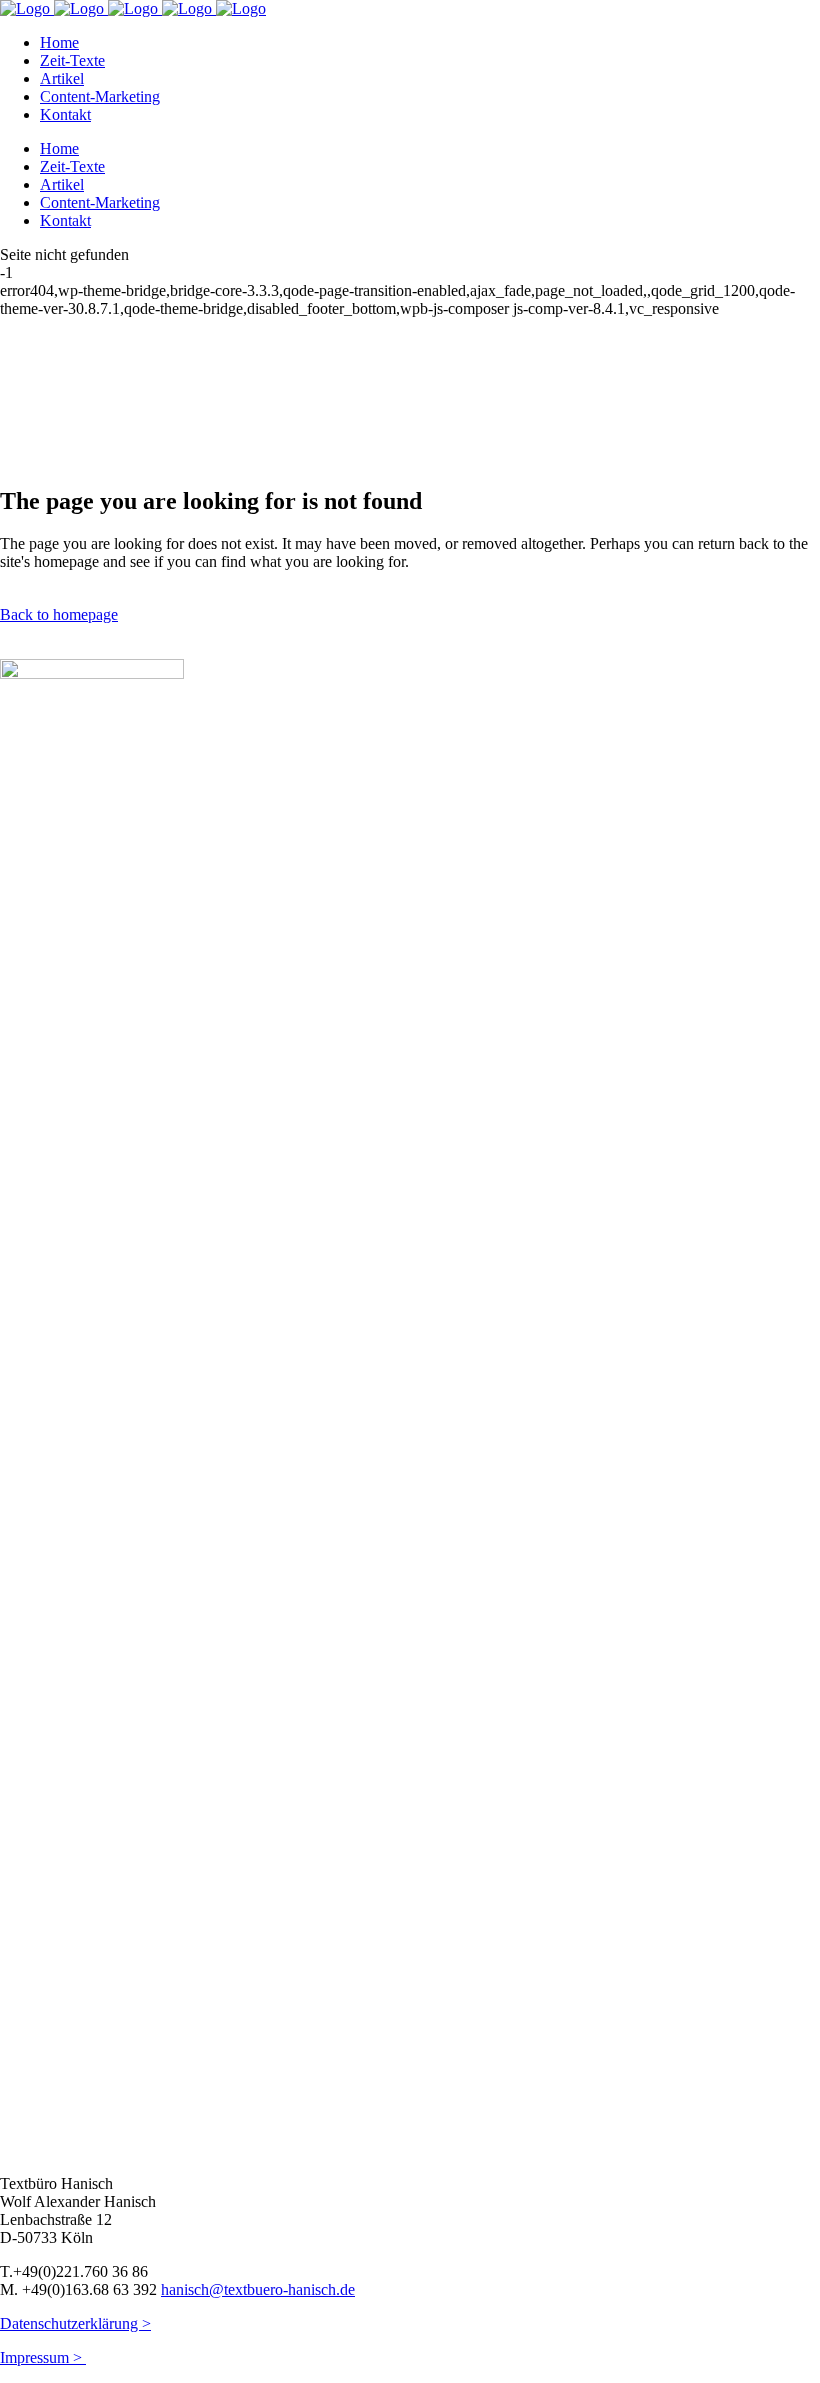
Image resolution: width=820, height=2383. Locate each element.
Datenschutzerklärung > (75, 2323)
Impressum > (43, 2357)
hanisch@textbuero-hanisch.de (258, 2289)
